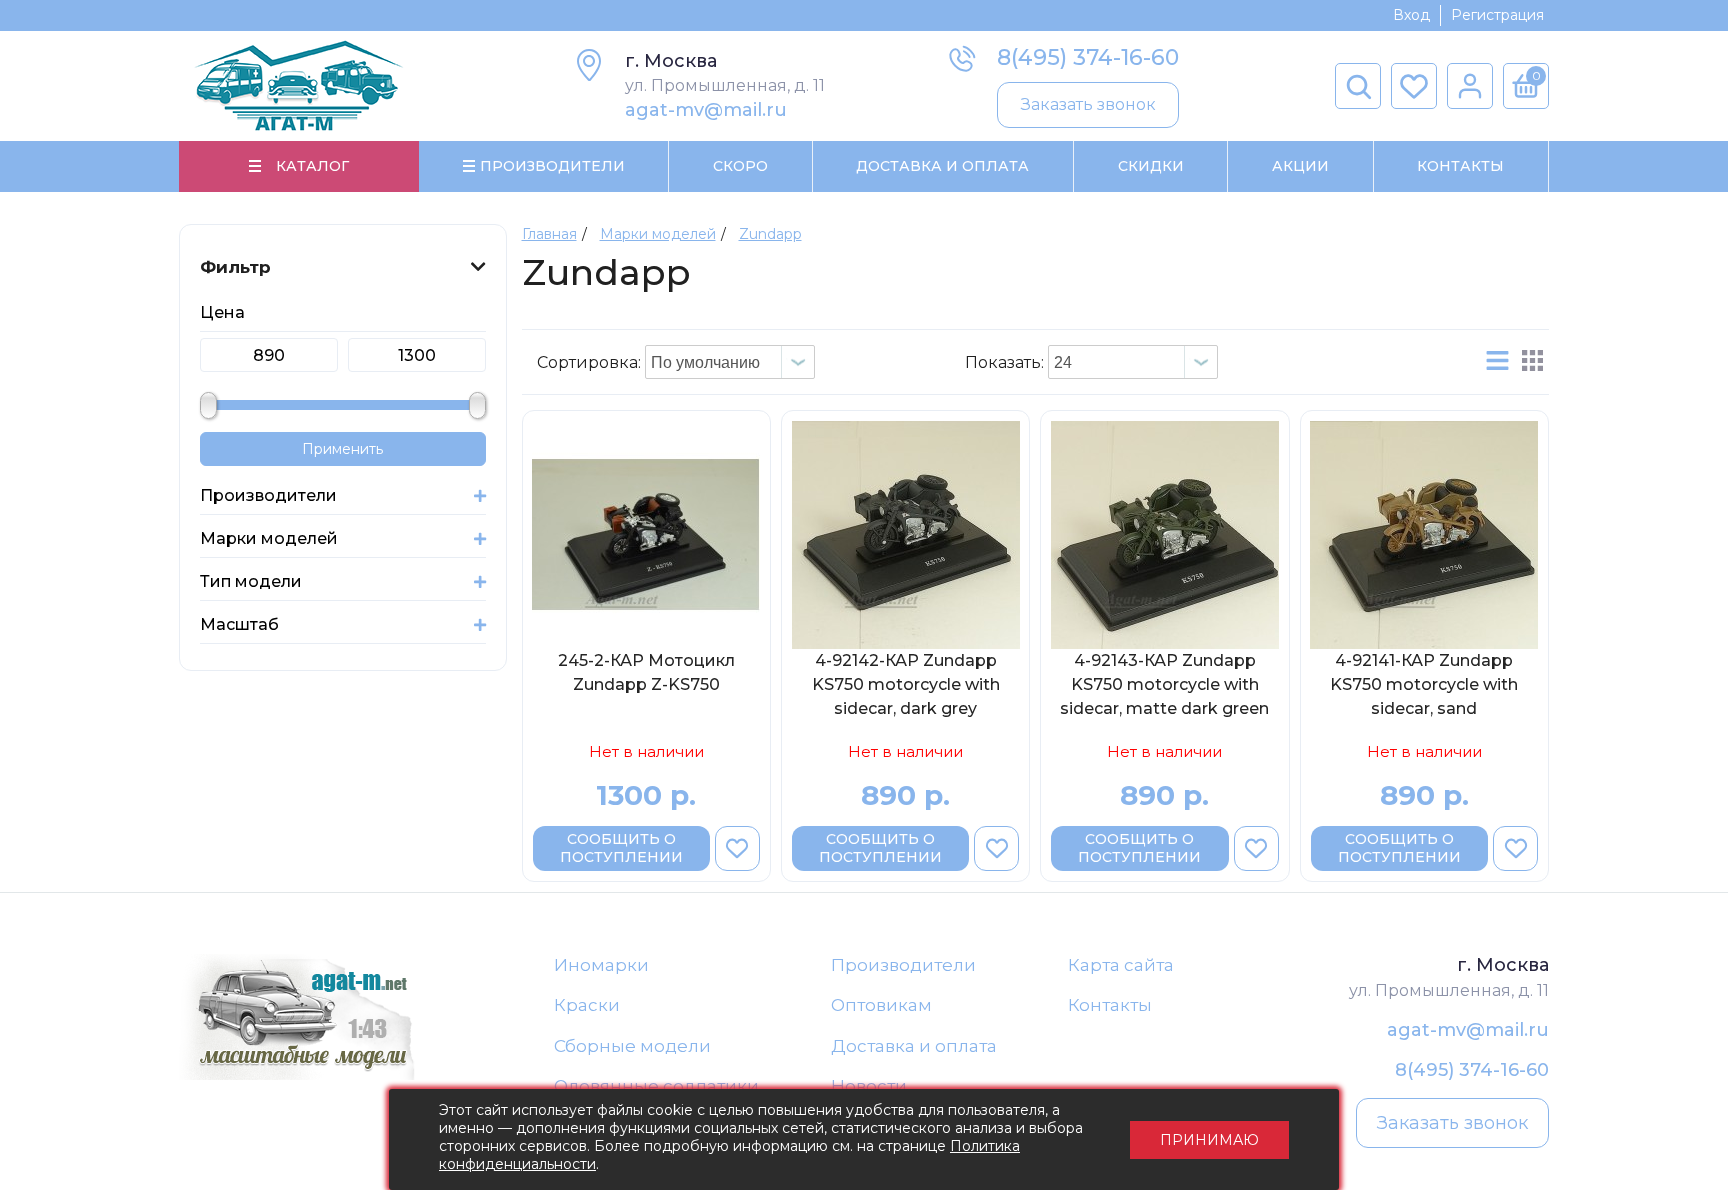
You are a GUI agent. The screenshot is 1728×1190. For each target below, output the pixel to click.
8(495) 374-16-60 (1088, 57)
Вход (1411, 15)
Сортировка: (589, 362)
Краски (587, 1005)
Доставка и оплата (914, 1046)
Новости (869, 1086)
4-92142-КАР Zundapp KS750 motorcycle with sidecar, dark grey (906, 684)
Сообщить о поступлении (621, 848)
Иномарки (601, 965)
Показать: (1004, 362)
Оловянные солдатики (656, 1086)
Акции (1300, 166)
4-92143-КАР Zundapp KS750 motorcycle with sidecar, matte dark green (1164, 684)
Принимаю (1209, 1140)
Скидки (1151, 166)
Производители (903, 965)
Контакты (1460, 166)
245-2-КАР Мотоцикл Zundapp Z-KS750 (646, 672)
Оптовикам (881, 1005)
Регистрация (1497, 15)
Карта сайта (1121, 965)
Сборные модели (632, 1046)
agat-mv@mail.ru (706, 110)
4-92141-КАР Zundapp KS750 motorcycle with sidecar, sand (1424, 684)
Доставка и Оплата (942, 166)
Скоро (740, 166)
